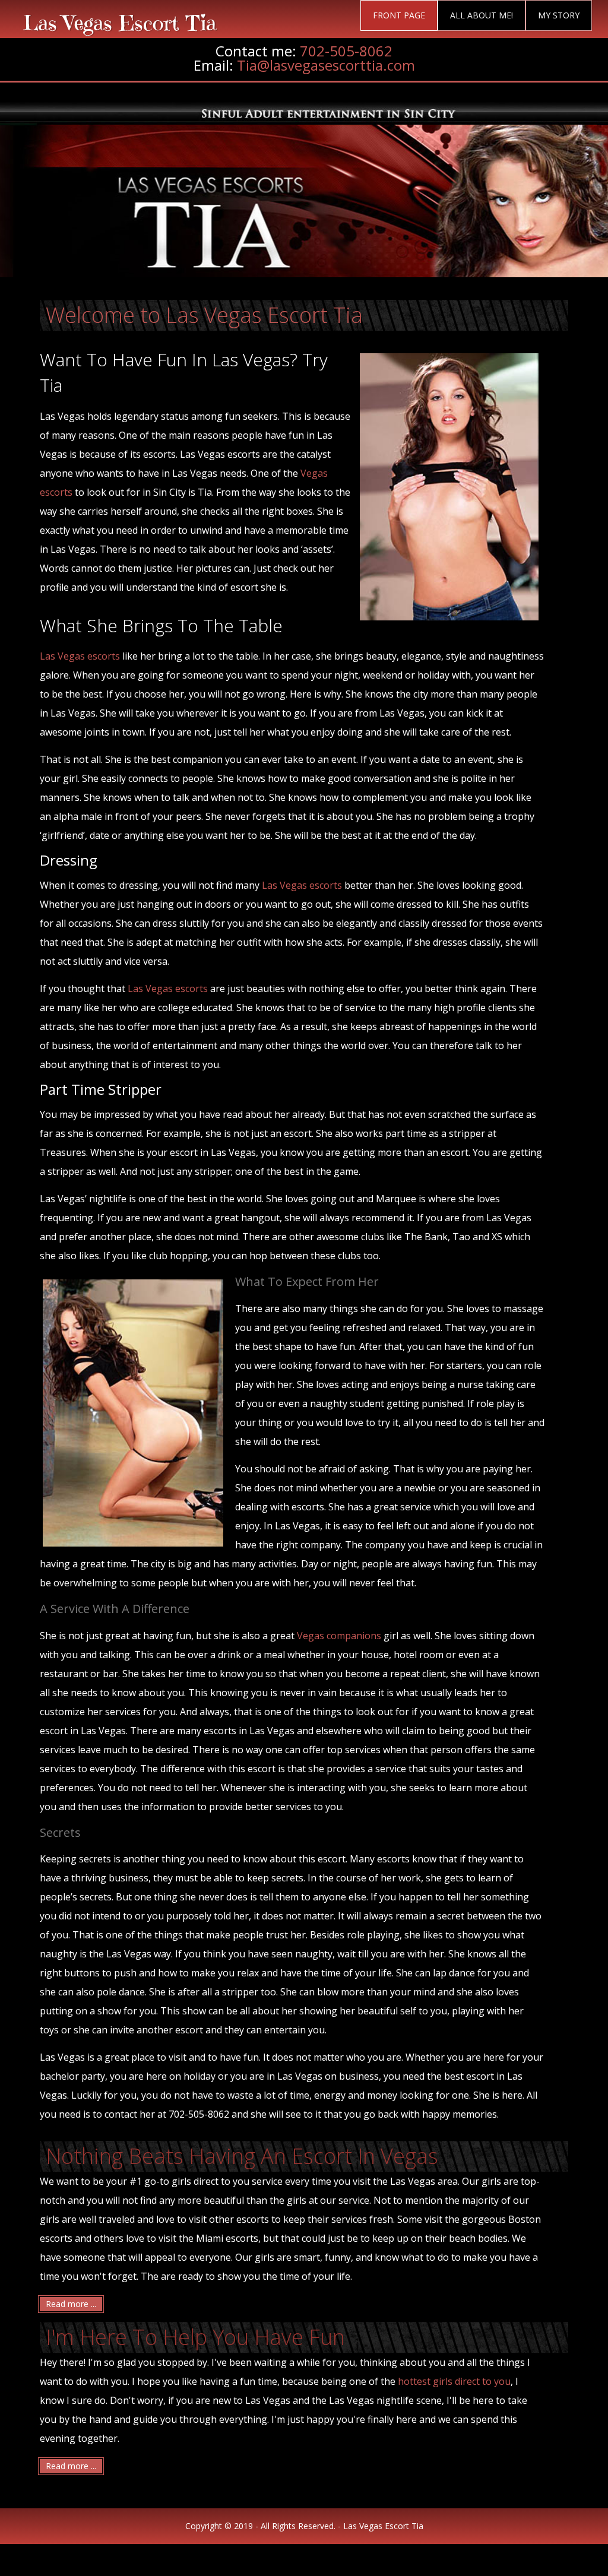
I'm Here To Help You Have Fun (195, 2337)
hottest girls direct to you (454, 2381)
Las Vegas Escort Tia (120, 23)
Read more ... (71, 2304)
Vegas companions (339, 1636)
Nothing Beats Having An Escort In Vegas (242, 2156)
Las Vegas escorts (80, 656)
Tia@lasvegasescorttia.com (326, 65)
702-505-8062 (346, 51)
